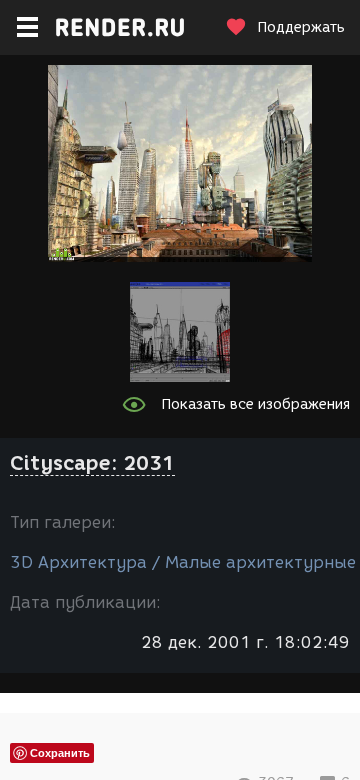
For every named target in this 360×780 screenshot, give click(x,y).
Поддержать (301, 27)
